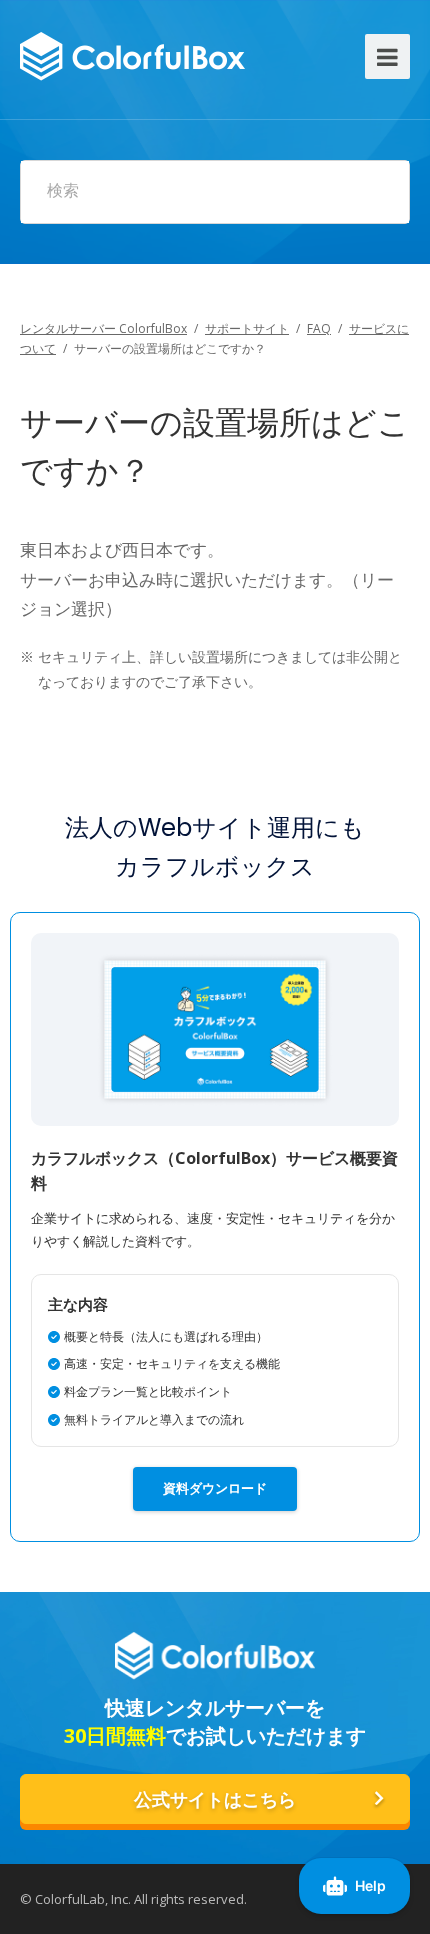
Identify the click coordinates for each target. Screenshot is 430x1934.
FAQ (319, 328)
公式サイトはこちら (215, 1800)
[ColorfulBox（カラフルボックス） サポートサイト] (132, 53)
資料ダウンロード (215, 1488)
